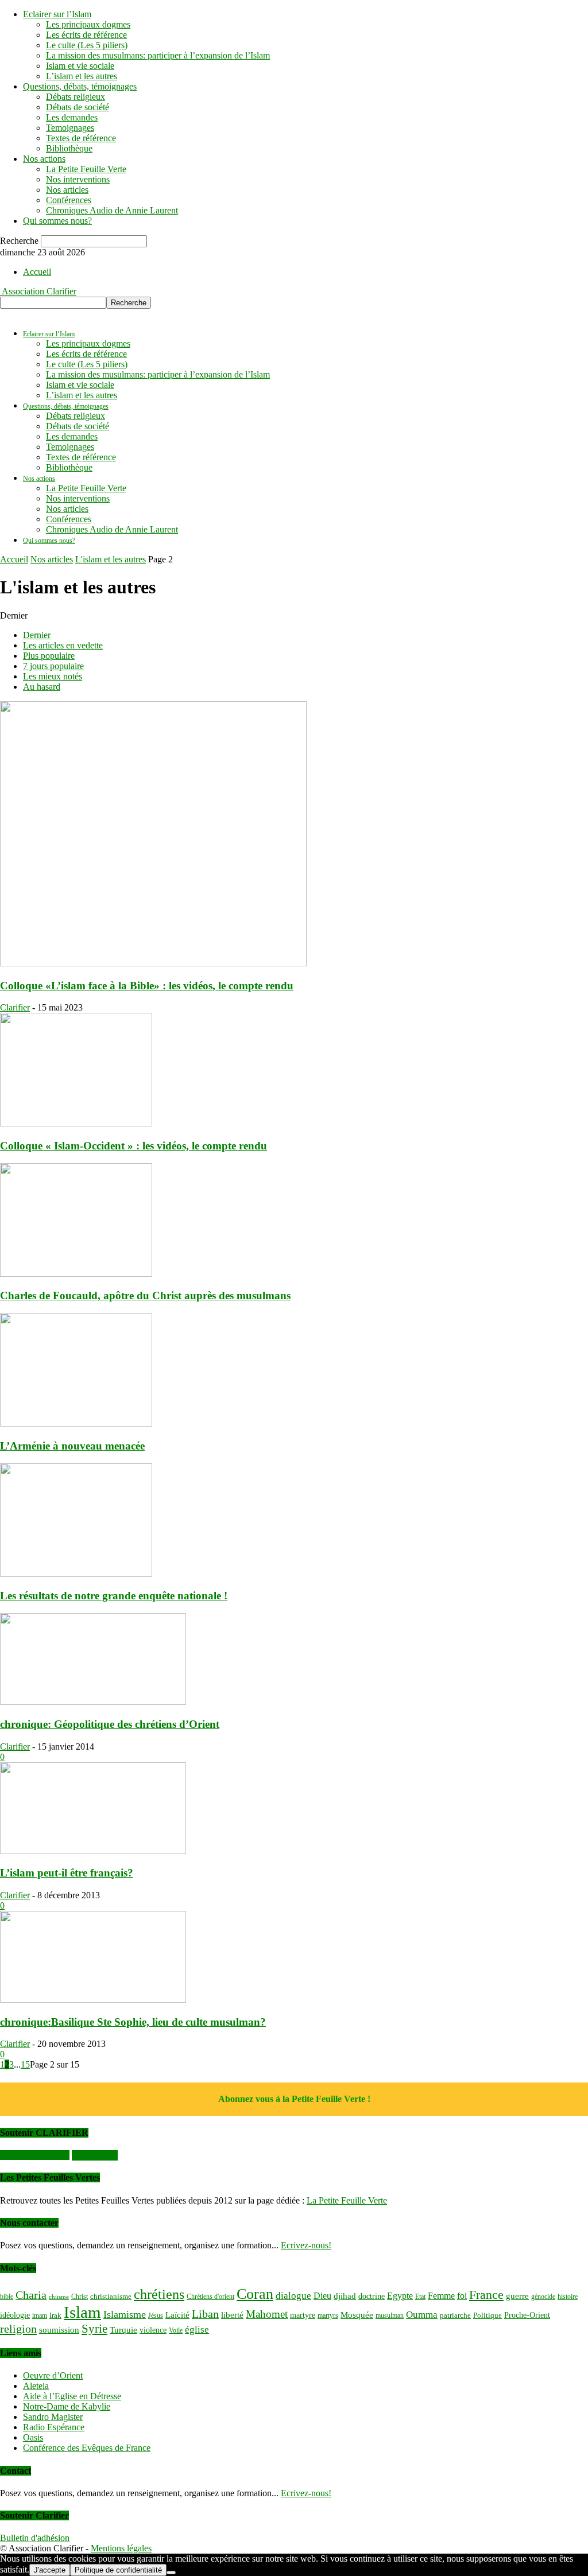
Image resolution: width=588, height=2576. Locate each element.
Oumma (422, 2315)
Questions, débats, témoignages (80, 86)
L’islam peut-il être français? (67, 1873)
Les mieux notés (53, 676)
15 (25, 2064)
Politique (488, 2315)
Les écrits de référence (86, 35)
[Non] (171, 2573)
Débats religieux (76, 97)
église (197, 2330)
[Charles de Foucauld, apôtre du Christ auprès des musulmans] (76, 1274)
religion (18, 2329)
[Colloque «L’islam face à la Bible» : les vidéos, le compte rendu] (153, 963)
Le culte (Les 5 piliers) (87, 45)
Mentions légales (121, 2548)
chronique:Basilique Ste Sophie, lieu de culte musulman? (133, 2022)
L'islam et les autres (111, 559)
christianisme (111, 2296)
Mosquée (357, 2315)
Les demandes (72, 117)
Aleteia (36, 2386)
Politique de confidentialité (118, 2570)
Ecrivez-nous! (306, 2245)
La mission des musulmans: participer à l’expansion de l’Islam (158, 55)
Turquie (123, 2330)
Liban (205, 2314)
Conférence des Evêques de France (87, 2448)
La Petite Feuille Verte (86, 169)
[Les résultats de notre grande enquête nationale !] (76, 1574)
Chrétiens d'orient (210, 2297)
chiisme (59, 2297)
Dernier (37, 635)
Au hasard (42, 687)
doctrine (372, 2296)
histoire (568, 2297)
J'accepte (50, 2570)
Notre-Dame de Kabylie (67, 2406)
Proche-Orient (527, 2315)
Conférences (69, 200)
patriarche (455, 2315)
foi (462, 2296)
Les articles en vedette (63, 645)
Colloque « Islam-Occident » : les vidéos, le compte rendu (134, 1146)
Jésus (156, 2315)
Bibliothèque (69, 148)
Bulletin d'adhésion (35, 2538)
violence (153, 2330)
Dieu (322, 2296)
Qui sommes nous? (57, 221)
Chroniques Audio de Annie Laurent (112, 210)
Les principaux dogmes (88, 24)
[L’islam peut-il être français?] (93, 1851)
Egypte (400, 2296)
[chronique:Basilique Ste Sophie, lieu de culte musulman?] (93, 2000)
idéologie (15, 2315)
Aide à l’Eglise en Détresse (72, 2396)
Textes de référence (81, 138)
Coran (255, 2294)
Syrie (94, 2329)
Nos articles (67, 190)
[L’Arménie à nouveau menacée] (76, 1423)
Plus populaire (49, 656)
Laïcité (177, 2315)
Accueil (37, 272)
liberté (232, 2315)
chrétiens (159, 2294)
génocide (543, 2297)
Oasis (33, 2437)
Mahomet (267, 2314)
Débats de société (78, 107)
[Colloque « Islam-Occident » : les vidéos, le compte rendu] (76, 1123)
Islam (82, 2312)
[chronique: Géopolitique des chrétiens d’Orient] (93, 1702)
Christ (80, 2297)
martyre (303, 2315)
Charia (31, 2295)
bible (7, 2297)
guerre (517, 2296)
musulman (390, 2315)
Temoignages (70, 128)
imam (40, 2315)
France (486, 2295)
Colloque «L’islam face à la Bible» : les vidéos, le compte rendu (147, 986)
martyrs (328, 2315)
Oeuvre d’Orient (53, 2375)
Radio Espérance (54, 2427)
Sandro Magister (53, 2417)
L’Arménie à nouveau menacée (72, 1446)
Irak (55, 2315)
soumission (59, 2330)
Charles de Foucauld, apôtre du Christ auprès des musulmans (145, 1295)
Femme (441, 2296)
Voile (176, 2330)
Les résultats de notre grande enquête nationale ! (114, 1596)
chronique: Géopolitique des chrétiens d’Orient (110, 1724)
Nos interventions (78, 179)
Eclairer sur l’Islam (57, 14)
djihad (345, 2296)
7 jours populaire (53, 666)
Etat (420, 2297)
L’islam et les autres (82, 76)
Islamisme (125, 2314)
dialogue (293, 2296)
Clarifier (15, 1007)
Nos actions (44, 159)
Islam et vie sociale (80, 66)
